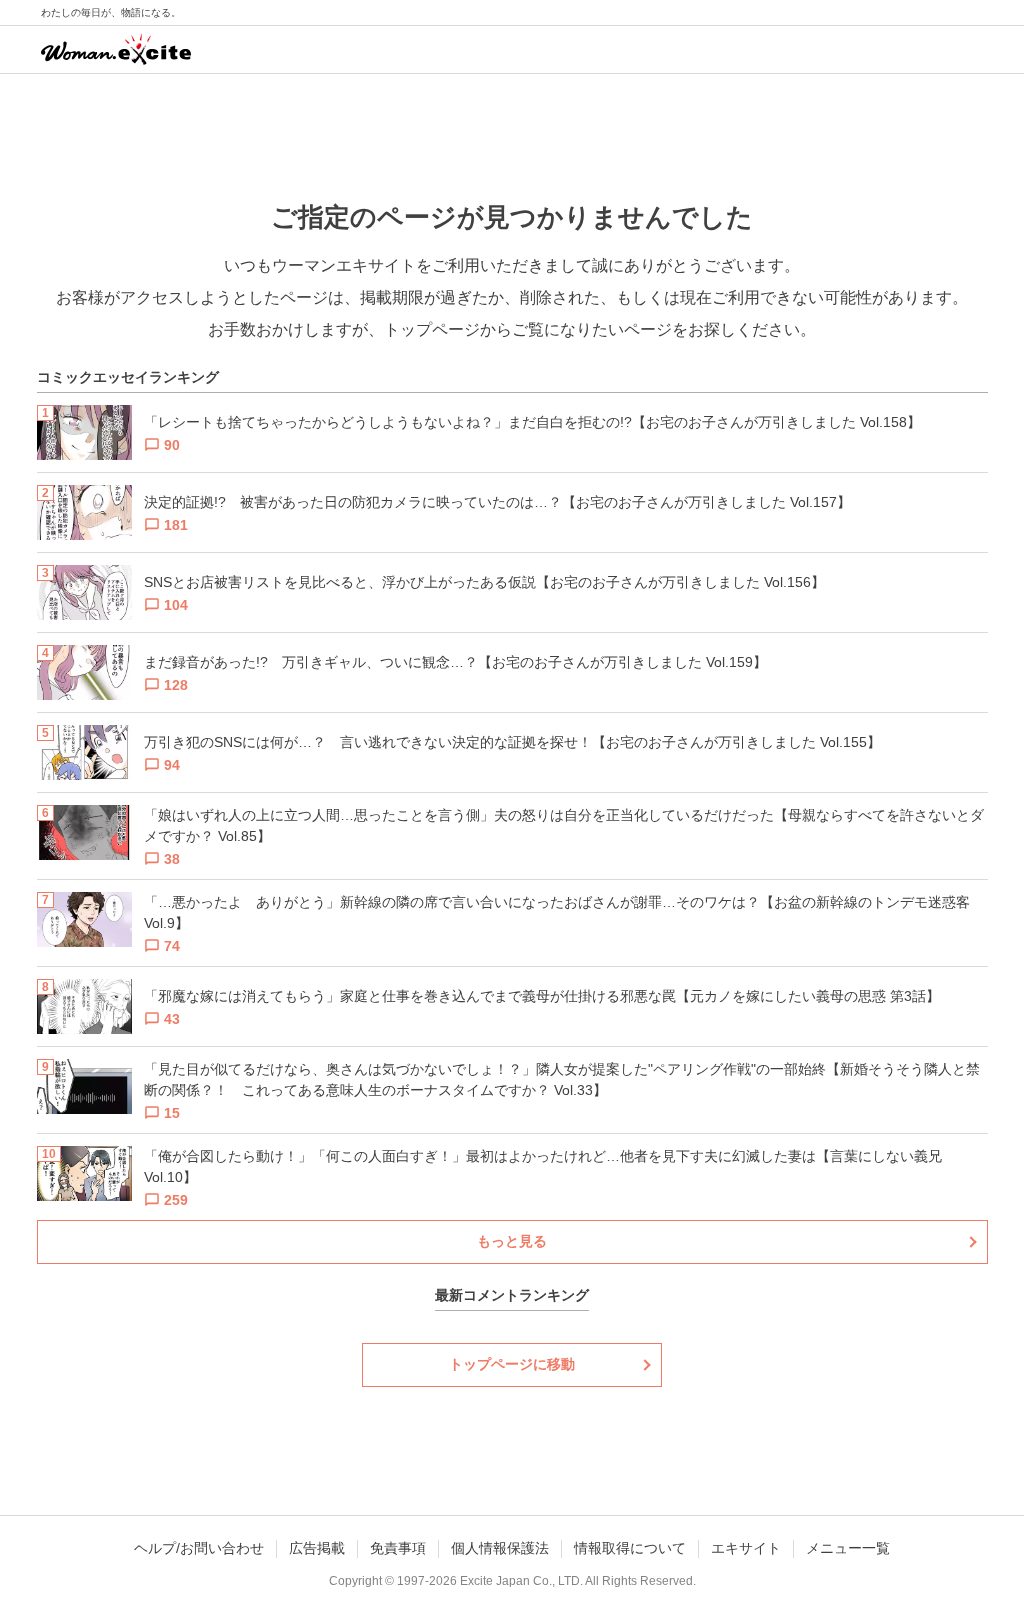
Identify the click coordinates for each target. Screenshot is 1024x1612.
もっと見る (512, 1241)
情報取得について (630, 1548)
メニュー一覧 (848, 1548)
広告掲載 (317, 1548)
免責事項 (398, 1548)
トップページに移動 (512, 1364)
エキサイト (746, 1548)
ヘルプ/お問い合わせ (199, 1548)
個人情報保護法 (500, 1548)
